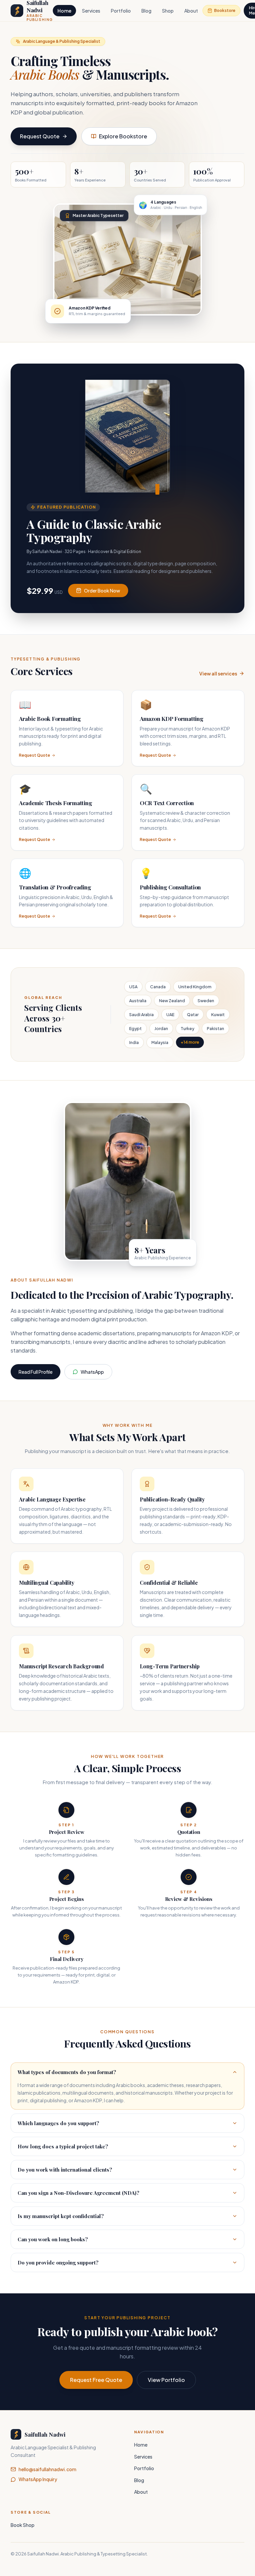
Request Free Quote (96, 2380)
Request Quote (40, 136)
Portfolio (121, 11)
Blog (146, 11)
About (191, 11)
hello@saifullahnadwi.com (47, 2469)
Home (64, 11)
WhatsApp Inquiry (38, 2479)
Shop (168, 11)
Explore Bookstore (123, 136)
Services (91, 11)
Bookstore (225, 10)
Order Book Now (102, 591)
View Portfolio (166, 2380)
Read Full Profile (36, 1372)
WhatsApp (92, 1372)
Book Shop (23, 2525)
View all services (218, 673)
